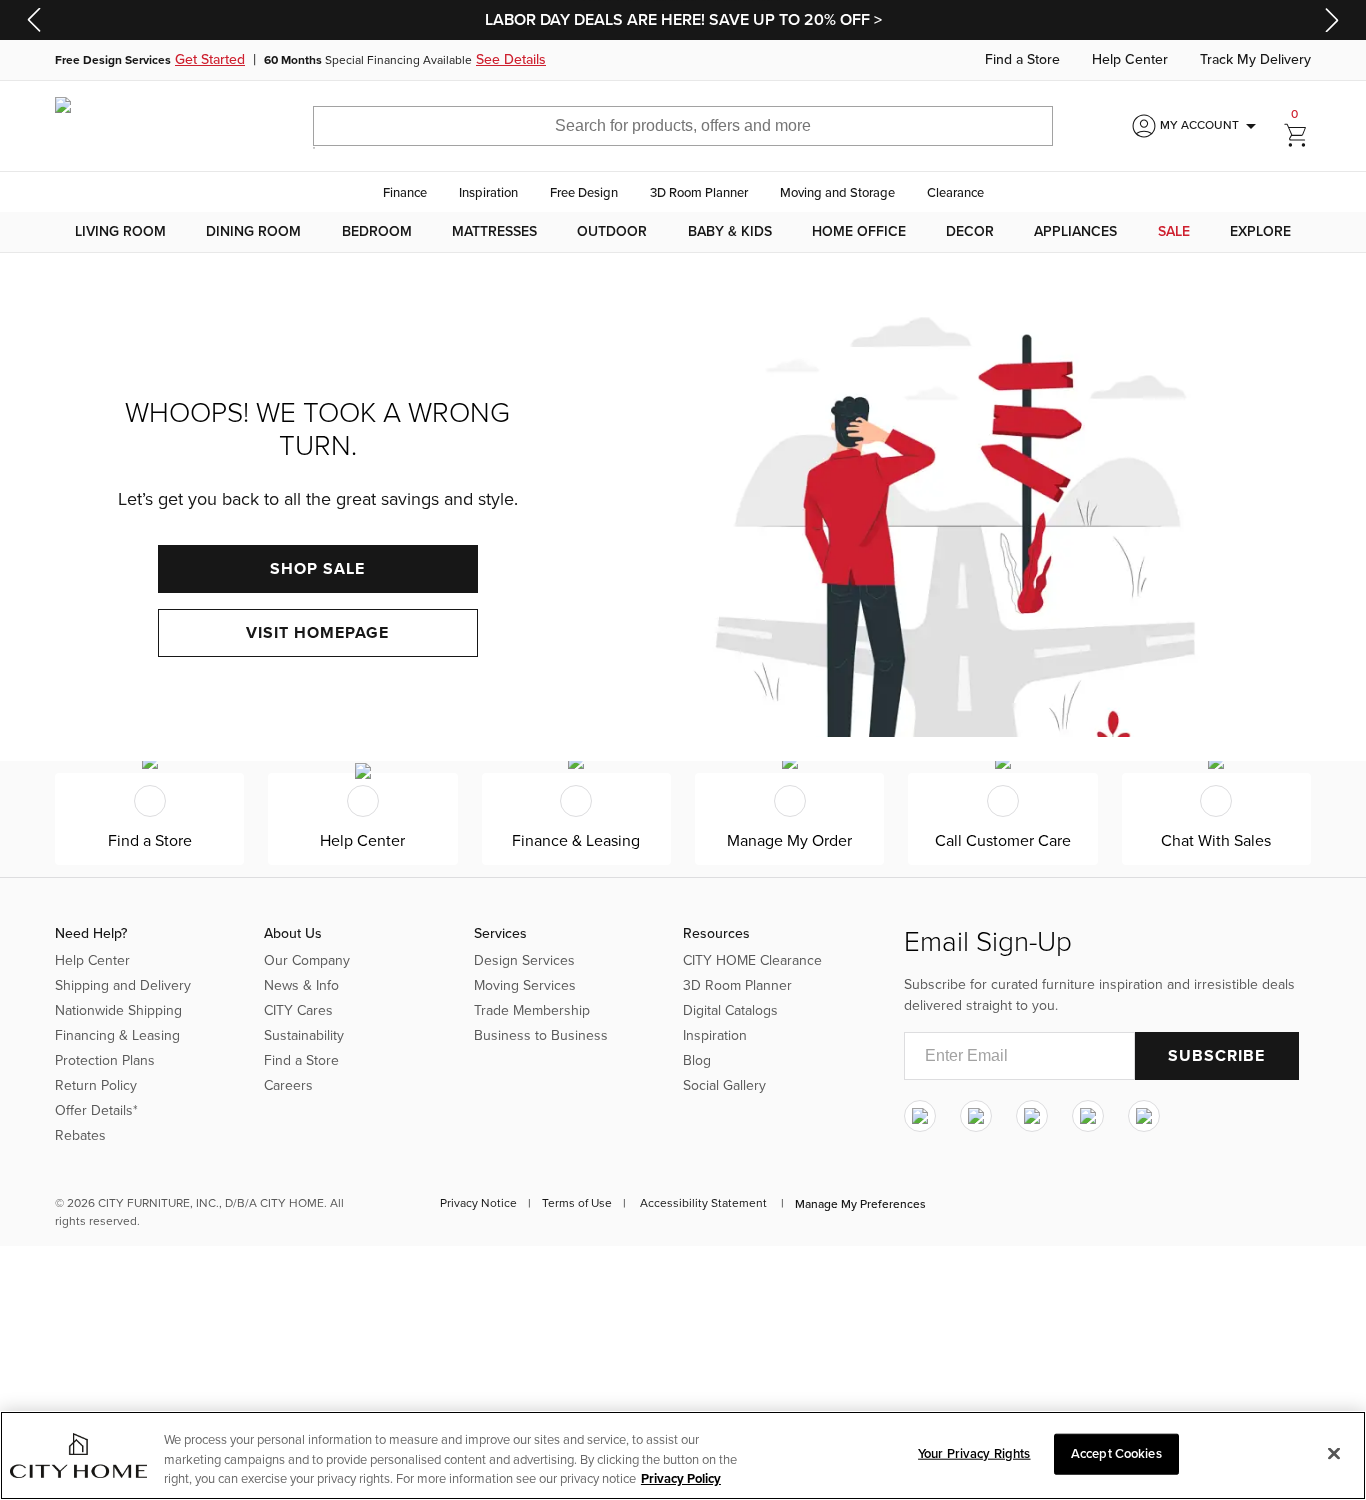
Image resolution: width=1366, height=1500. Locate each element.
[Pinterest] (1088, 1116)
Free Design (584, 193)
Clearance (955, 193)
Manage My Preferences (860, 1204)
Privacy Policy (681, 1479)
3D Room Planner (699, 193)
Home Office (859, 232)
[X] (1032, 1116)
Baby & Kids (730, 232)
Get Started (210, 60)
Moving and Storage (837, 193)
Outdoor (612, 232)
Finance (405, 193)
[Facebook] (976, 1116)
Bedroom (377, 232)
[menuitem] (120, 232)
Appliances (1075, 232)
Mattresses (494, 232)
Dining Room (253, 232)
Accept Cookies (1116, 1453)
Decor (970, 232)
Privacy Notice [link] (478, 1203)
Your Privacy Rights (974, 1453)
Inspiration (488, 193)
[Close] (1334, 1453)
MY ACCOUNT (1211, 126)
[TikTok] (1144, 1116)
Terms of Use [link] (577, 1203)
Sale (1174, 232)
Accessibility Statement (703, 1203)
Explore (1260, 232)
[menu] (683, 232)
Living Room (120, 232)
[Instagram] (920, 1116)
